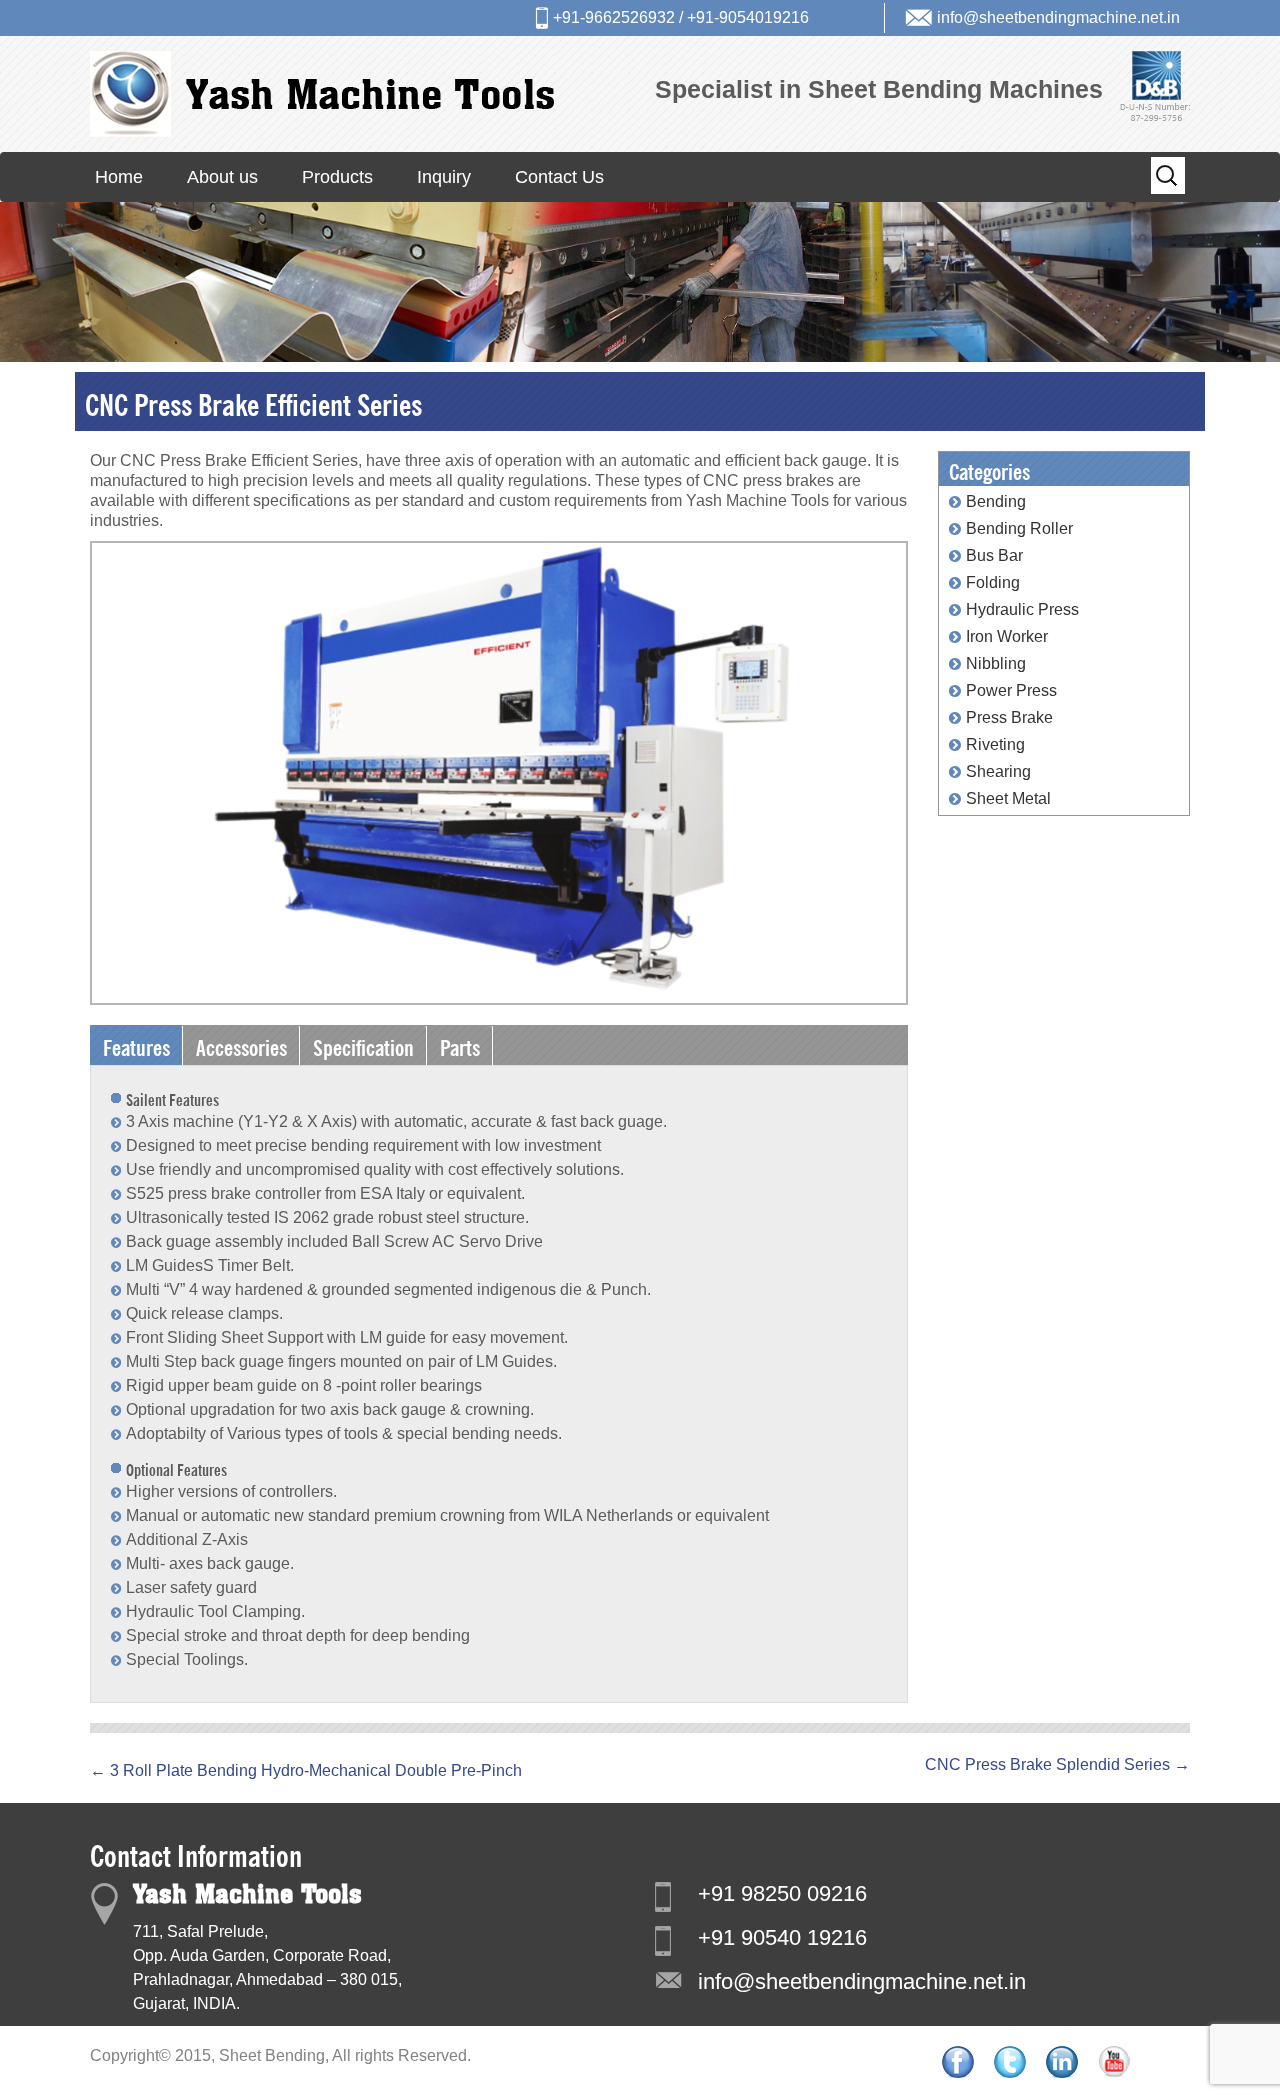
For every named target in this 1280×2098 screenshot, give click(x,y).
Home (119, 177)
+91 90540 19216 (782, 1937)
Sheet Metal (1008, 798)
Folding (993, 582)
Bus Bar (994, 555)
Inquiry (444, 177)
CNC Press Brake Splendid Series (1057, 1764)
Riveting (995, 744)
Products (337, 177)
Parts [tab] (460, 1045)
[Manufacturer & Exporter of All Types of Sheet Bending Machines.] (322, 93)
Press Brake (1009, 717)
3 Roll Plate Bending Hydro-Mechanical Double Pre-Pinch (306, 1770)
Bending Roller (1019, 528)
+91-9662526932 (614, 17)
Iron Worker (1007, 636)
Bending (996, 501)
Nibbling (996, 663)
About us (222, 177)
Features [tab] (136, 1045)
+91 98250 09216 (782, 1893)
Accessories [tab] (241, 1045)
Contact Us (559, 177)
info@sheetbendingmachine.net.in (1058, 17)
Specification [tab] (363, 1045)
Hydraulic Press (1022, 609)
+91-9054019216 (748, 17)
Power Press (1011, 690)
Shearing (998, 771)
